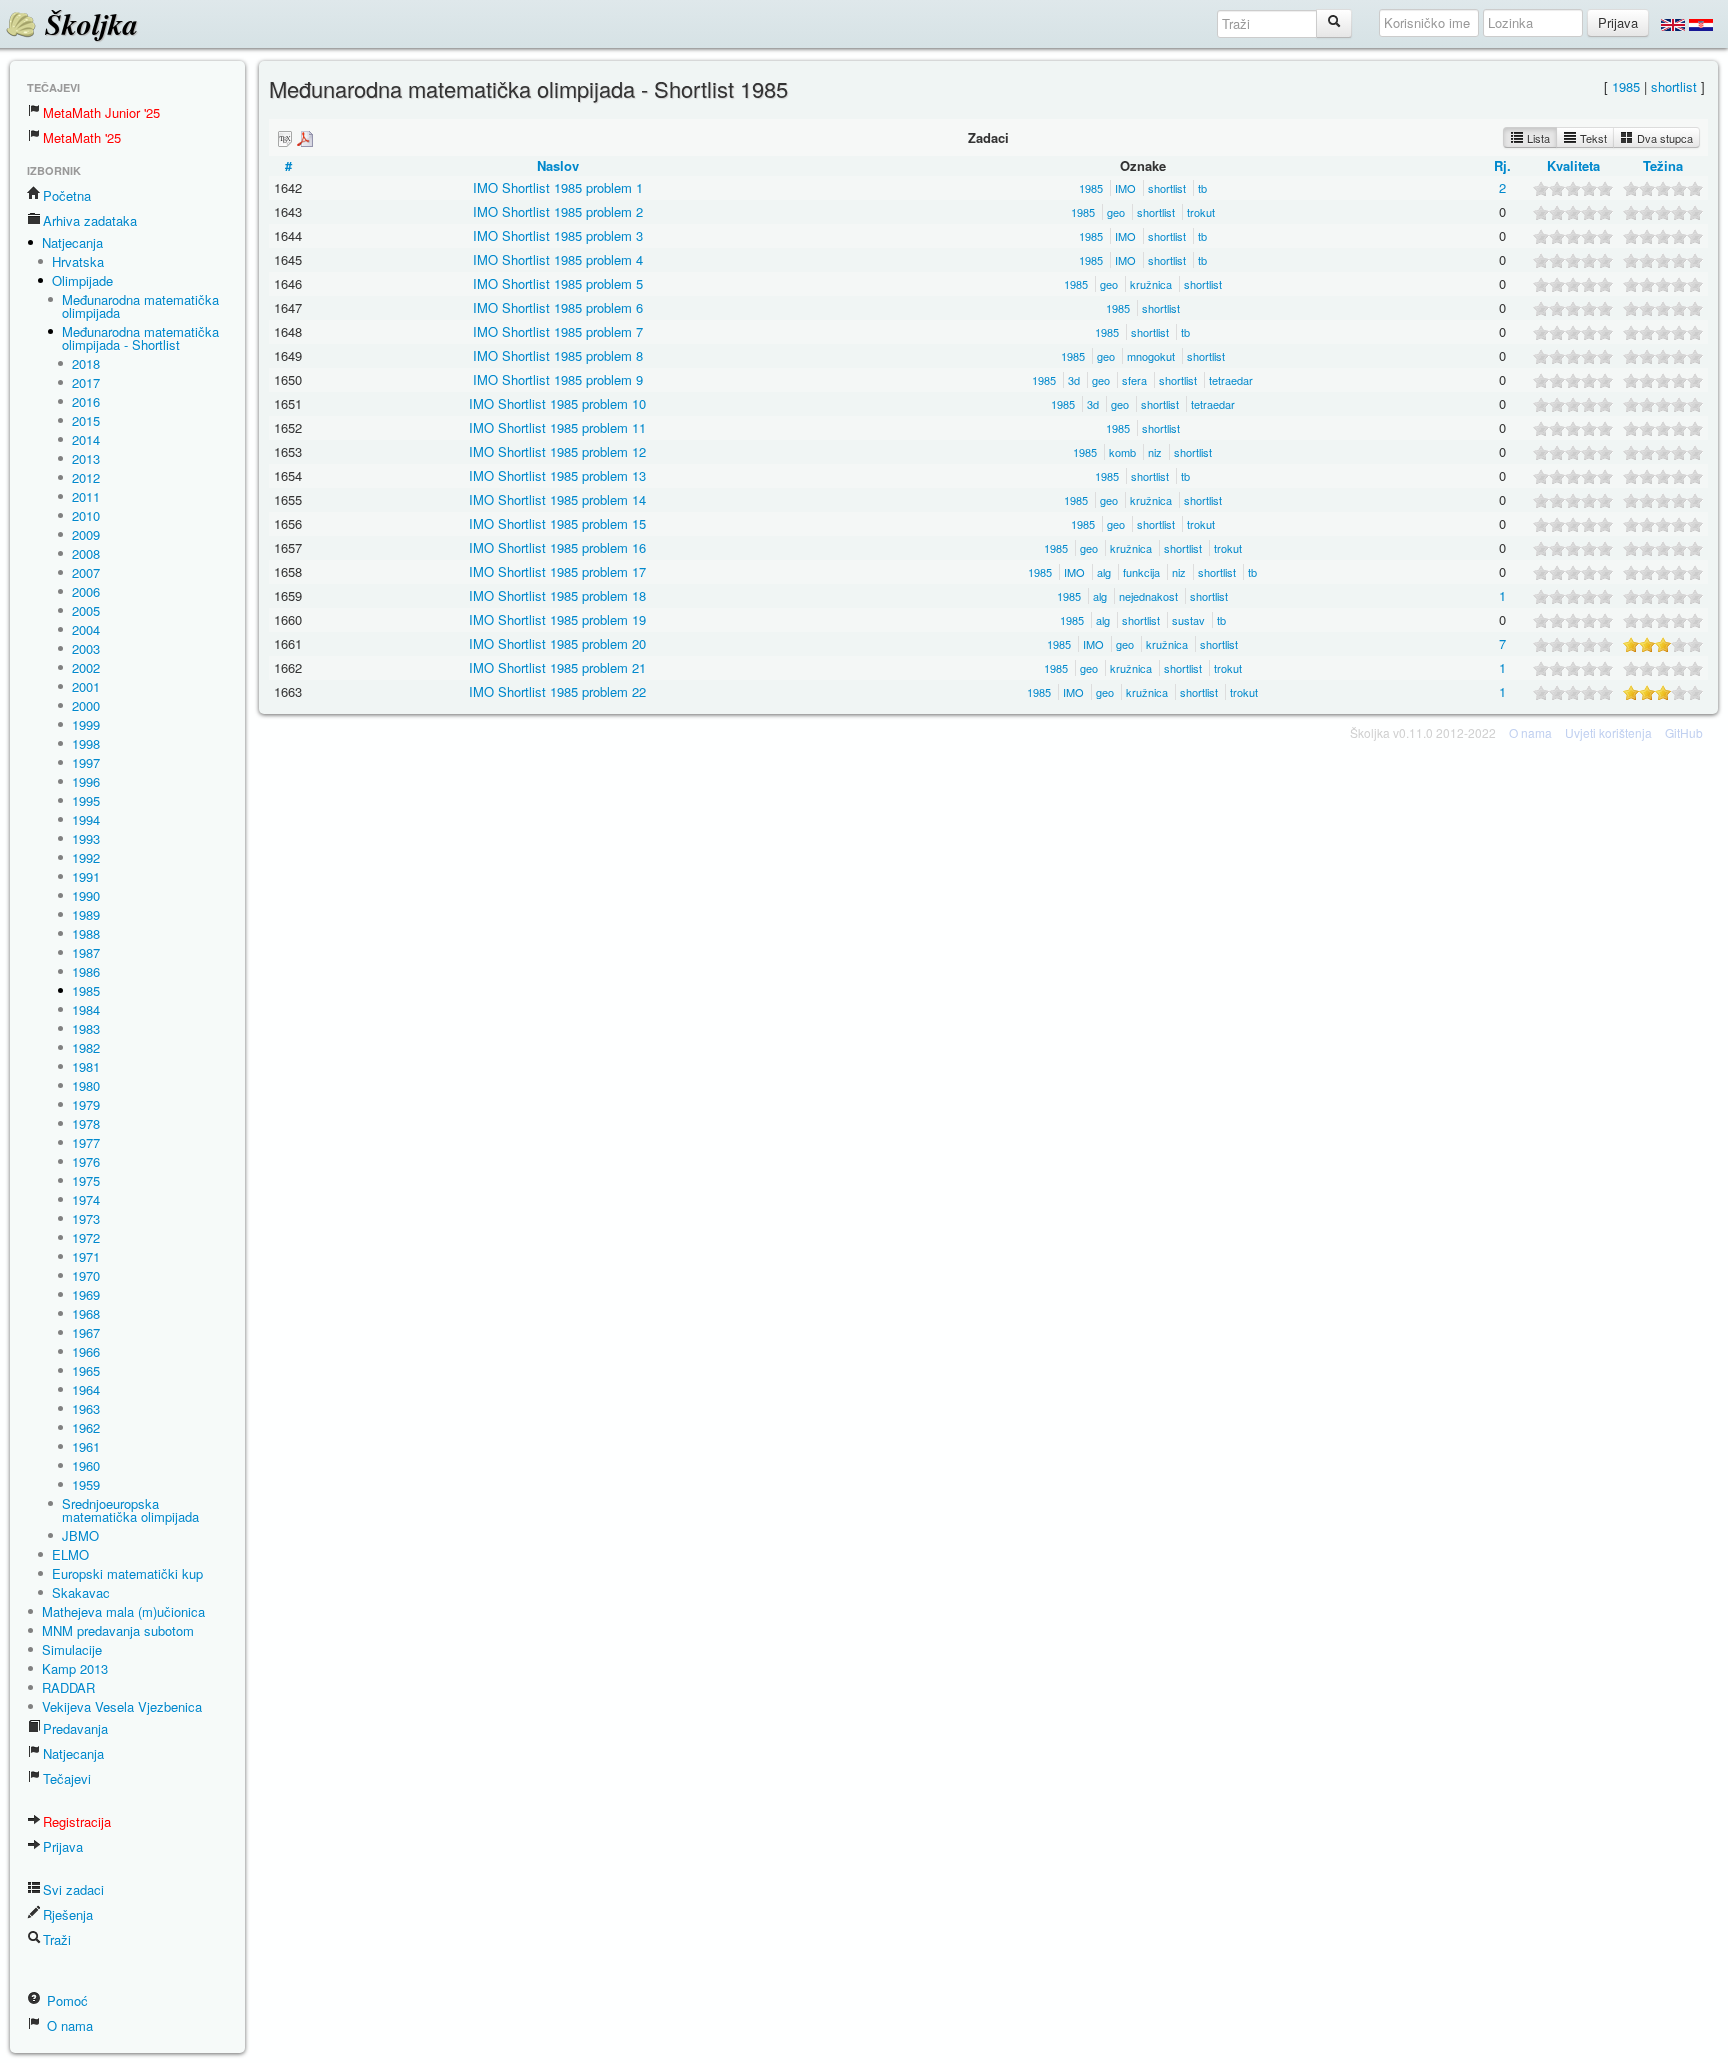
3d (1074, 380)
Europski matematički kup (127, 1573)
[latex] (285, 138)
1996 (86, 781)
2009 (86, 534)
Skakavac (81, 1592)
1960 (86, 1465)
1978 (86, 1123)
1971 (86, 1256)
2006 (86, 591)
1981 (86, 1066)
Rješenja (68, 1914)
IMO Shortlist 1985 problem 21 (557, 667)
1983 (86, 1028)
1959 (86, 1484)
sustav (1188, 620)
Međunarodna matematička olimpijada (140, 306)
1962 (86, 1427)
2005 (86, 610)
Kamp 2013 (75, 1668)
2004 (86, 629)
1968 (86, 1313)
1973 (86, 1218)
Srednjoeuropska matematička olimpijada (130, 1510)
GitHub (1684, 732)
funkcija (1141, 572)
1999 (86, 724)
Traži (57, 1939)
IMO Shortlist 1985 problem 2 (558, 211)
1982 (86, 1047)
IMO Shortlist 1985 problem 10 (557, 403)
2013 (86, 458)
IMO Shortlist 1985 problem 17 (557, 571)
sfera (1134, 380)
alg (1104, 572)
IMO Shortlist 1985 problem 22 (557, 691)
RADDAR (68, 1687)
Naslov (558, 165)
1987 (86, 952)
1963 (86, 1408)
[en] (1673, 24)
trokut (1201, 212)
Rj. (1502, 165)
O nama (68, 2025)
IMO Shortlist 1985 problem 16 (557, 547)
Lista (1537, 138)
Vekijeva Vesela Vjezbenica (122, 1706)
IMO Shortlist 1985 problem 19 (557, 619)
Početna (67, 195)
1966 (86, 1351)
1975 (86, 1180)
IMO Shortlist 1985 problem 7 (558, 331)
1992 (86, 857)
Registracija (77, 1821)
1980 (86, 1085)
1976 (86, 1161)
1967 (86, 1332)
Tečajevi (67, 1778)
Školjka (87, 24)
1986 (86, 971)
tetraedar (1231, 380)
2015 (86, 420)
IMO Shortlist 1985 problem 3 (558, 235)
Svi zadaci (73, 1889)
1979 (86, 1104)
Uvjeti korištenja (1608, 732)
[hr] (1701, 24)
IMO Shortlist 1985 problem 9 (558, 379)
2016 (86, 401)
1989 (86, 914)
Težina (1663, 165)
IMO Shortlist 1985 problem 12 (557, 451)
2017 (86, 382)
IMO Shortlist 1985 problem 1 (558, 187)
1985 (86, 990)
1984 (86, 1009)
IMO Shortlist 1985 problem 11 (557, 427)
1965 (86, 1370)
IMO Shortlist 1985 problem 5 (558, 283)
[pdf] (305, 138)
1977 (86, 1142)
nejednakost (1148, 596)
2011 (86, 496)
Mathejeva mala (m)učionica (123, 1611)
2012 (86, 477)
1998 (86, 743)
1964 (86, 1389)
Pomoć (65, 2000)
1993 (86, 838)
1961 (86, 1446)
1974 (86, 1199)
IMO (1125, 188)
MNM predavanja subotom (118, 1630)
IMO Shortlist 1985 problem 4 (558, 259)
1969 (86, 1294)
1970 (86, 1275)
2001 (86, 686)
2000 (86, 705)
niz (1155, 452)
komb (1122, 452)
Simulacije (72, 1649)
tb (1202, 188)
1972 (86, 1237)
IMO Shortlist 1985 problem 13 (557, 475)
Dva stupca (1663, 138)
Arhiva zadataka (90, 220)
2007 (86, 572)
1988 (86, 933)
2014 (86, 439)
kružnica (1151, 284)
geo (1116, 212)
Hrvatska (78, 261)
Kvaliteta (1573, 165)
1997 (86, 762)
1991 (86, 876)
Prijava (63, 1846)
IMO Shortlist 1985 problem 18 (557, 595)
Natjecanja (72, 242)
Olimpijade (82, 280)
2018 (86, 363)
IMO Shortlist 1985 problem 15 (557, 523)
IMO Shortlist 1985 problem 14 (557, 499)
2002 (86, 667)
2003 (86, 648)
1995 (86, 800)
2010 (86, 515)
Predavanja (75, 1728)
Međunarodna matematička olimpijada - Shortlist (140, 338)
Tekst (1592, 138)
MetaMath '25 (82, 137)
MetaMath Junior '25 (101, 112)
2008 (86, 553)
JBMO (80, 1535)
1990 (86, 895)
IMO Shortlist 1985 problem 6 (558, 307)
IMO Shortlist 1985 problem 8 (558, 355)
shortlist (1674, 86)
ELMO (70, 1554)
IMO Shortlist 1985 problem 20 (557, 643)
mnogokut (1151, 356)
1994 (86, 819)
